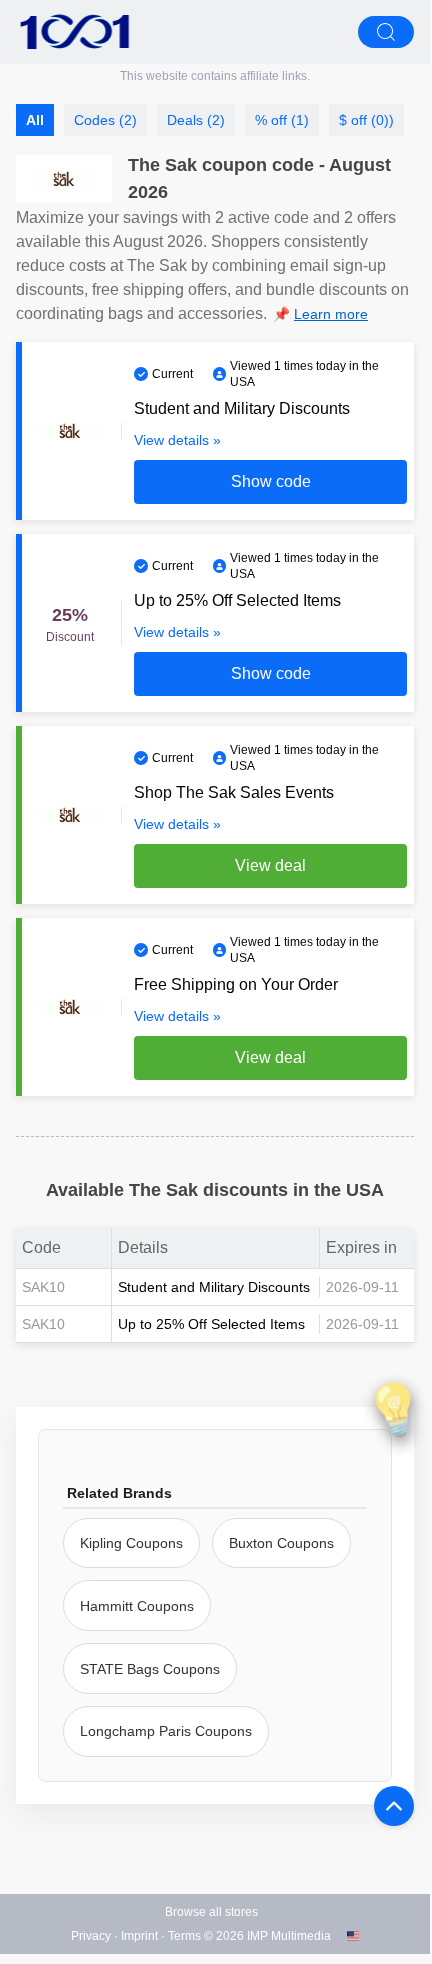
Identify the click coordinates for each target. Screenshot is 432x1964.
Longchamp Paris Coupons (166, 1731)
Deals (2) (196, 120)
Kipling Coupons (131, 1543)
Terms (184, 1936)
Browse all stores (211, 1912)
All (35, 120)
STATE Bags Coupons (150, 1669)
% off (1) (282, 120)
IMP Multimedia (289, 1936)
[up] (394, 1806)
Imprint (139, 1936)
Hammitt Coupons (137, 1606)
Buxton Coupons (281, 1543)
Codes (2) (105, 120)
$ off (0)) (366, 120)
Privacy (91, 1936)
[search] (386, 32)
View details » (177, 440)
